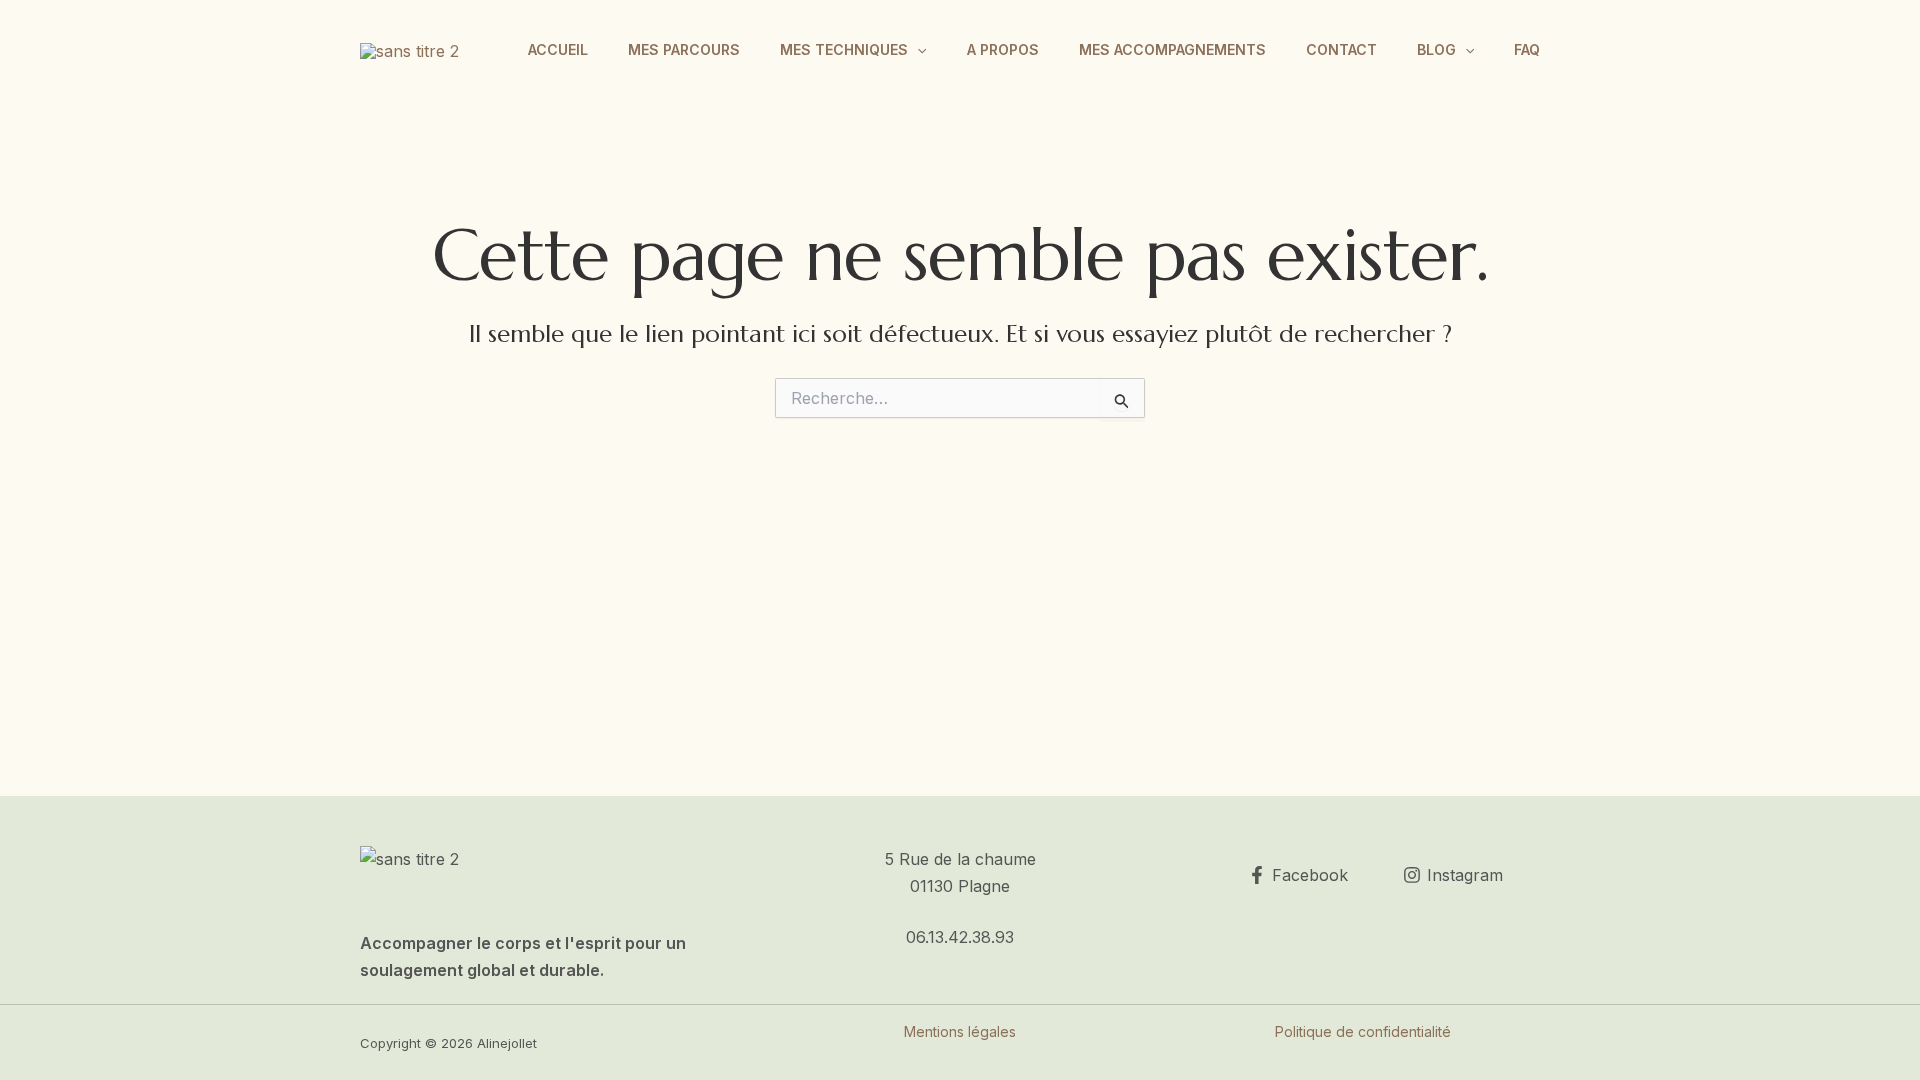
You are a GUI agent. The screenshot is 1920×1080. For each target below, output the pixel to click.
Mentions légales (960, 1031)
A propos (1003, 49)
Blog (1436, 49)
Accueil (558, 49)
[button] (917, 50)
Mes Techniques (844, 49)
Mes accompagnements (1172, 49)
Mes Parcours (684, 49)
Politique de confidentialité (1363, 1031)
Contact (1341, 49)
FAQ (1527, 49)
